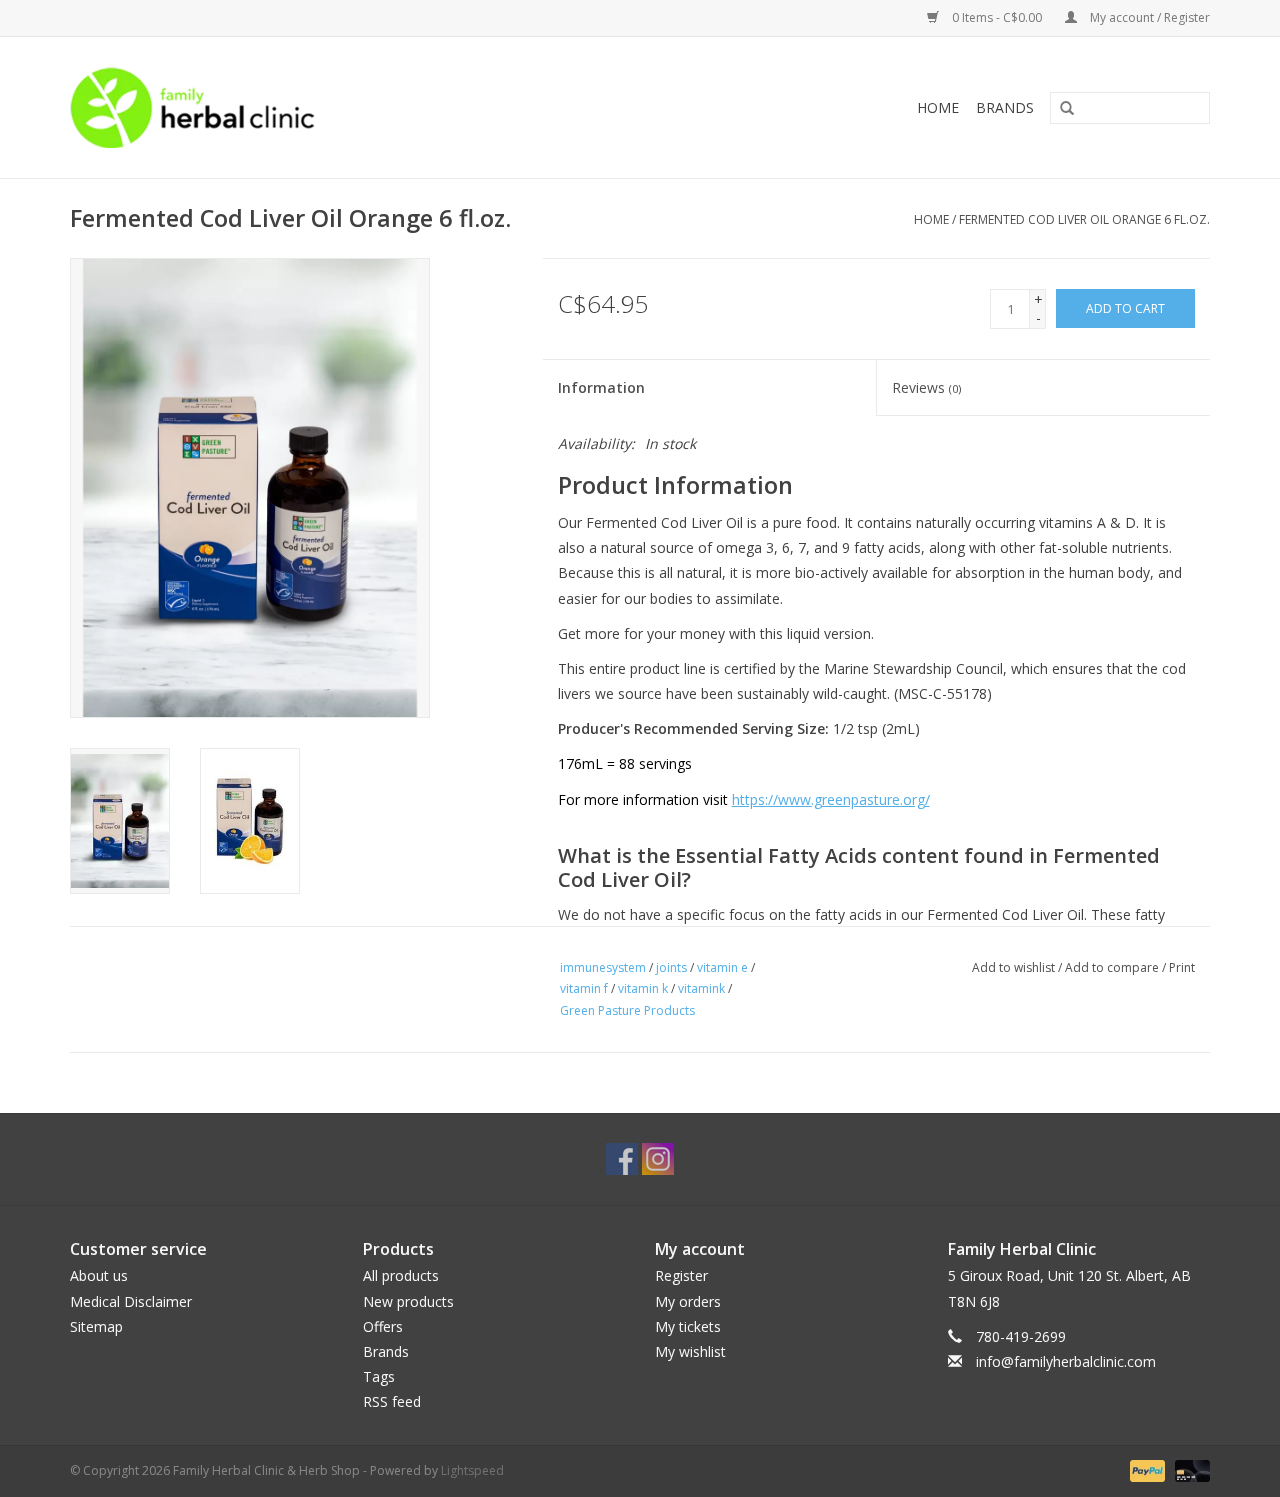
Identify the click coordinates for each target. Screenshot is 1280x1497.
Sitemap (96, 1326)
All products (401, 1275)
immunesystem (603, 967)
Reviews (926, 387)
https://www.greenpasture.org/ (831, 799)
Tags (379, 1376)
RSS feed (392, 1401)
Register (681, 1275)
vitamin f (584, 988)
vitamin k (643, 988)
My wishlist (690, 1351)
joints (671, 967)
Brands (1005, 107)
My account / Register (1148, 17)
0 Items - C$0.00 (997, 17)
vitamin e (722, 967)
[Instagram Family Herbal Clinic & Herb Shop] (658, 1159)
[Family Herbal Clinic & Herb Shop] (326, 107)
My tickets (688, 1326)
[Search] (1060, 109)
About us (99, 1275)
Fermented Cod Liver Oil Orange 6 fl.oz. (1084, 219)
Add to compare (1113, 967)
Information (601, 387)
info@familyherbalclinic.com (1066, 1361)
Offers (383, 1326)
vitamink (701, 988)
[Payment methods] (1145, 1469)
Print (1182, 967)
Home (938, 107)
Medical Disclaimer (131, 1301)
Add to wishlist (1013, 967)
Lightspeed (472, 1470)
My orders (688, 1301)
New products (408, 1301)
